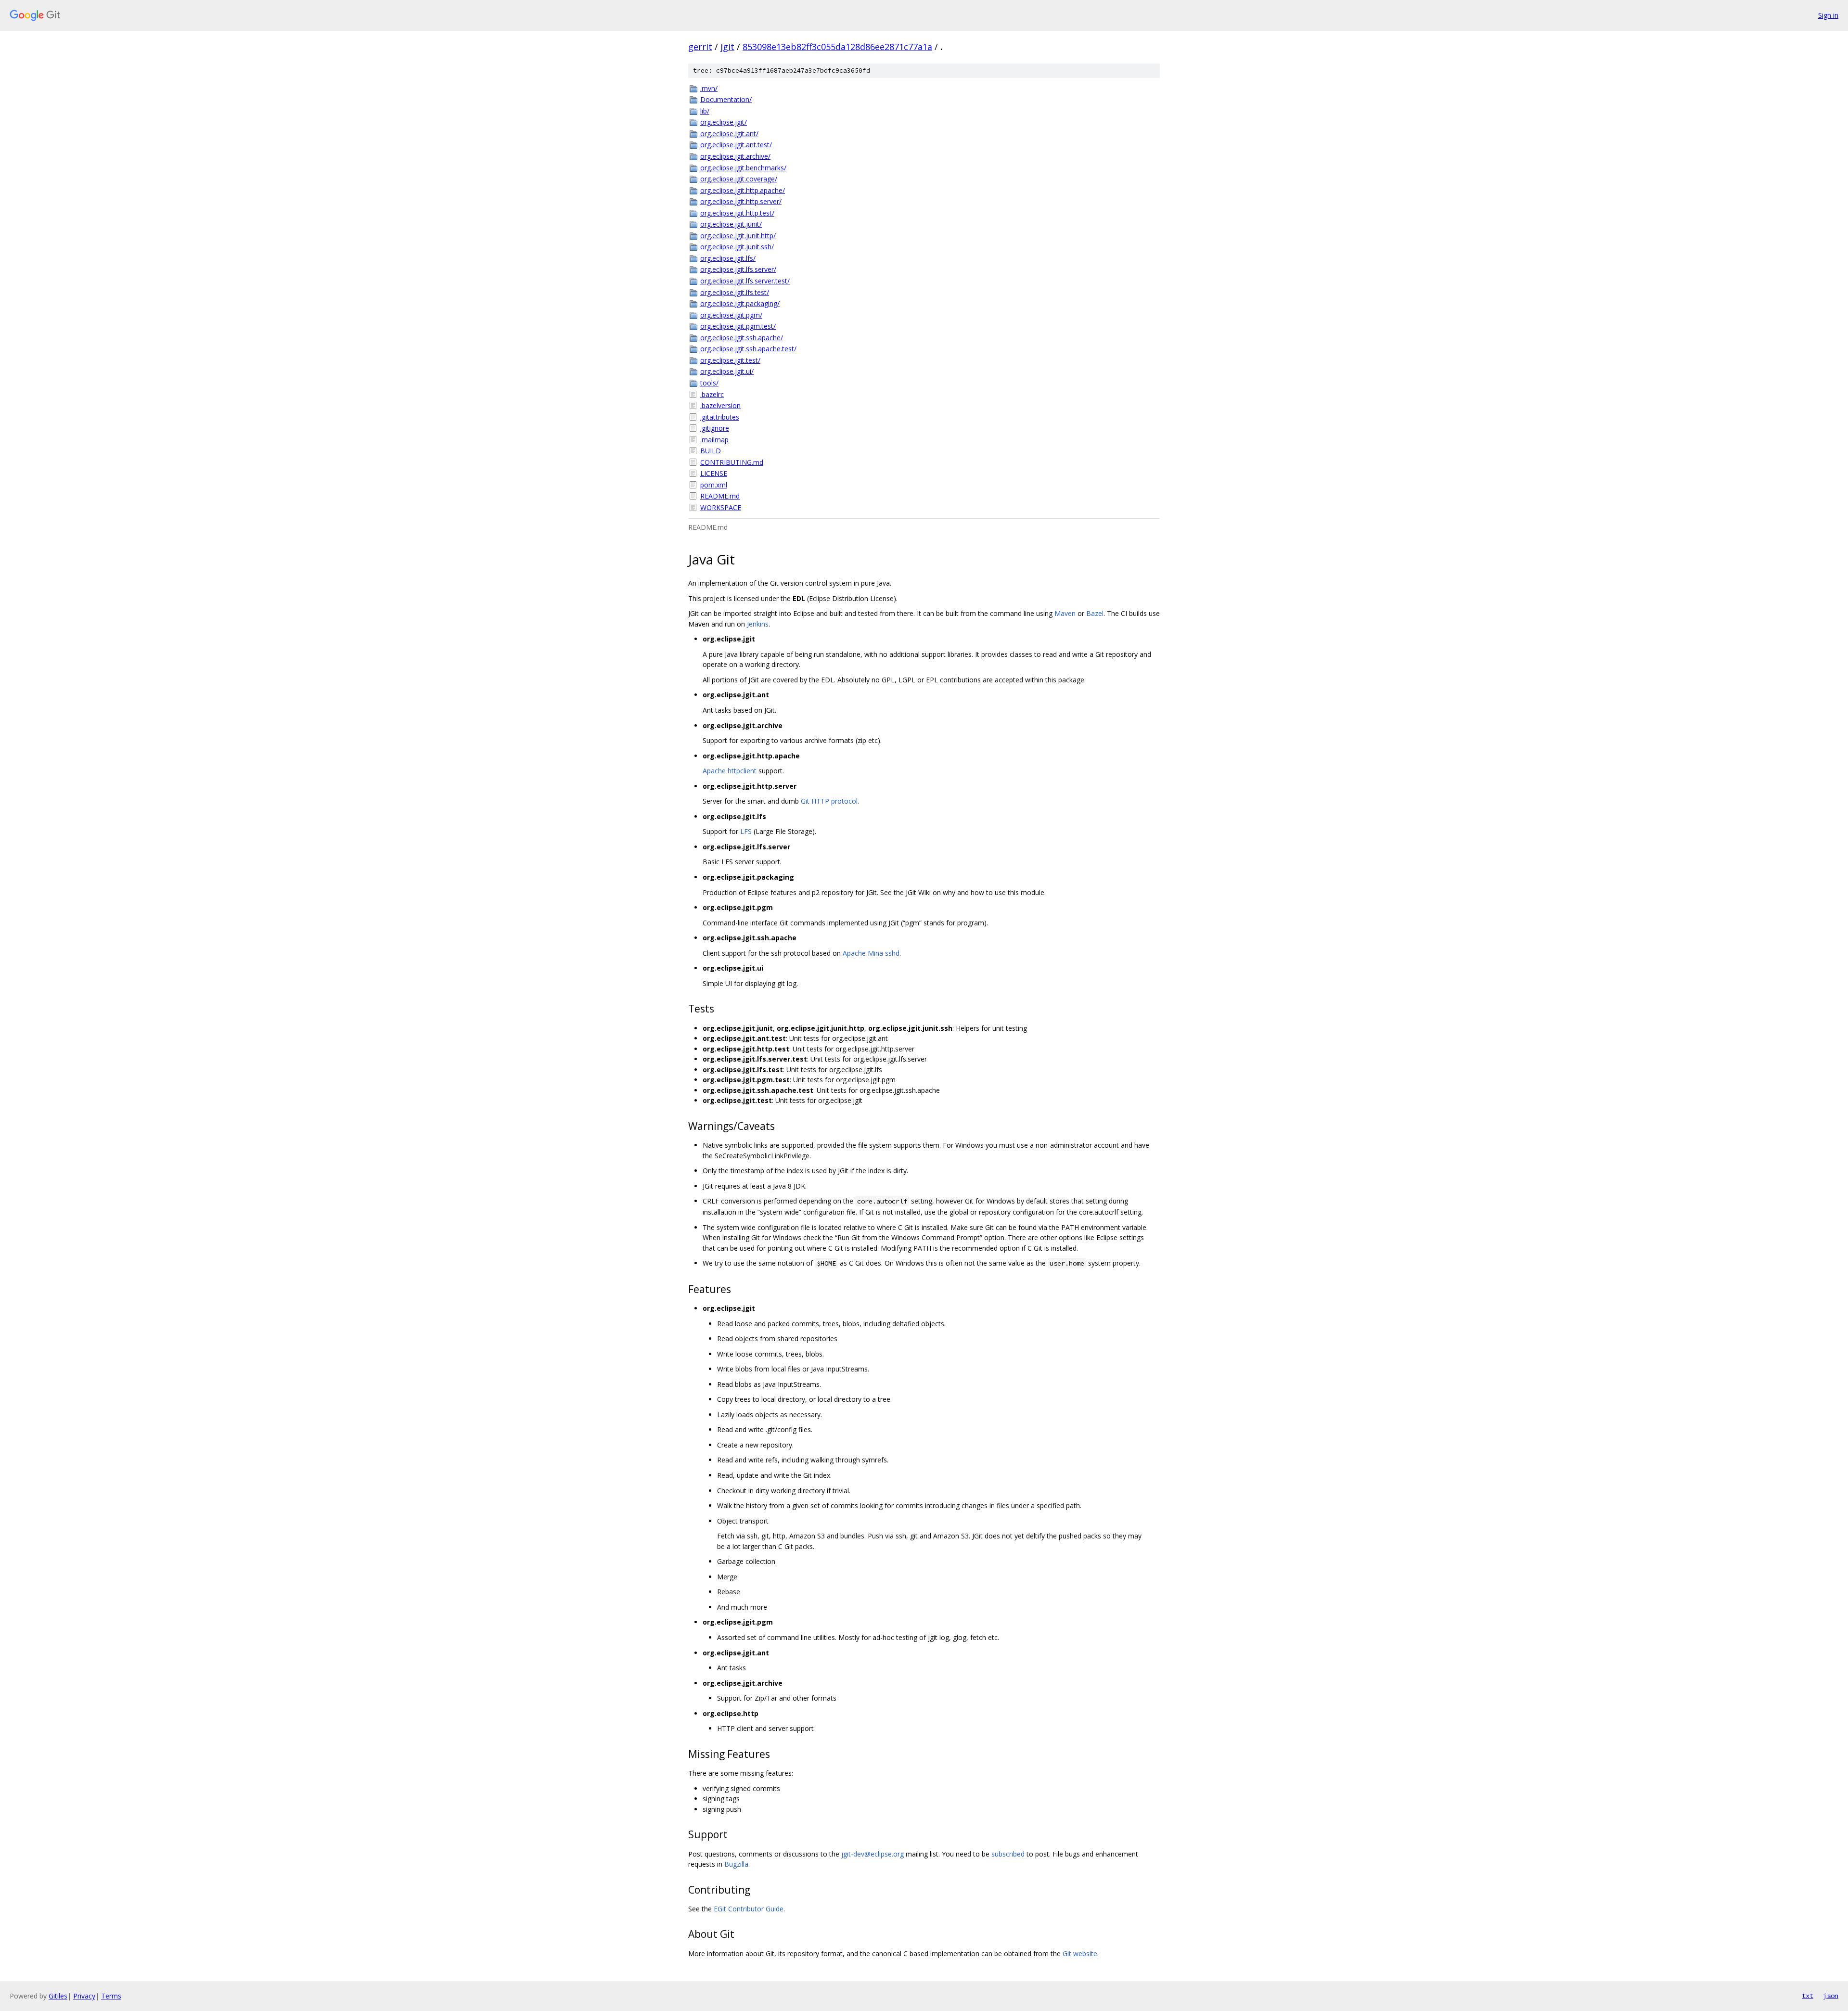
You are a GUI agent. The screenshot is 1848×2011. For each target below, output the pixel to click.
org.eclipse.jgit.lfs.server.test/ (745, 281)
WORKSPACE (721, 507)
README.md (720, 496)
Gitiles (58, 1996)
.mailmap (714, 440)
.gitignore (715, 428)
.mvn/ (709, 88)
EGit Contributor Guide (749, 1909)
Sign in (1828, 15)
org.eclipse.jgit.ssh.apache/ (742, 338)
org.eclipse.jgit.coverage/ (739, 179)
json (1831, 1996)
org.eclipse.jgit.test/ (730, 360)
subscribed (1008, 1854)
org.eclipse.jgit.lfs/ (728, 258)
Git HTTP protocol (829, 801)
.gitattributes (720, 417)
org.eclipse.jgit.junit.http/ (738, 236)
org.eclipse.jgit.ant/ (729, 134)
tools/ (709, 383)
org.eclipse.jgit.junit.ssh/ (737, 247)
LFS (746, 831)
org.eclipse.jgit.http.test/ (737, 213)
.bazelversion (720, 405)
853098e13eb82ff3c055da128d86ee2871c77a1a (837, 47)
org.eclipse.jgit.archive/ (735, 156)
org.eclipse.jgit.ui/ (727, 371)
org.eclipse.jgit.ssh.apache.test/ (748, 349)
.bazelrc (712, 394)
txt (1808, 1996)
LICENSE (714, 473)
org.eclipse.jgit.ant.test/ (736, 145)
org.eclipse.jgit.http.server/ (741, 201)
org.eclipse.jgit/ (724, 122)
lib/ (705, 111)
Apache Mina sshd (871, 953)
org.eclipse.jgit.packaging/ (740, 303)
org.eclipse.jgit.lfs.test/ (735, 292)
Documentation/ (726, 99)
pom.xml (714, 485)
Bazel (1095, 613)
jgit (727, 47)
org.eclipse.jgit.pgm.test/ (738, 326)
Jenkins (758, 624)
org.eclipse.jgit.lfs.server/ (738, 269)
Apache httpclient (730, 771)
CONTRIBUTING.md (732, 462)
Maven (1065, 613)
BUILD (711, 451)
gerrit (700, 47)
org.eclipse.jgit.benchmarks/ (743, 168)
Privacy (84, 1996)
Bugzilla (736, 1864)
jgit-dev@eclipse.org (873, 1854)
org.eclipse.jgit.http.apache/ (743, 190)
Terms (111, 1996)
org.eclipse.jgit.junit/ (731, 224)
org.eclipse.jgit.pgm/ (731, 315)
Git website (1080, 1953)
